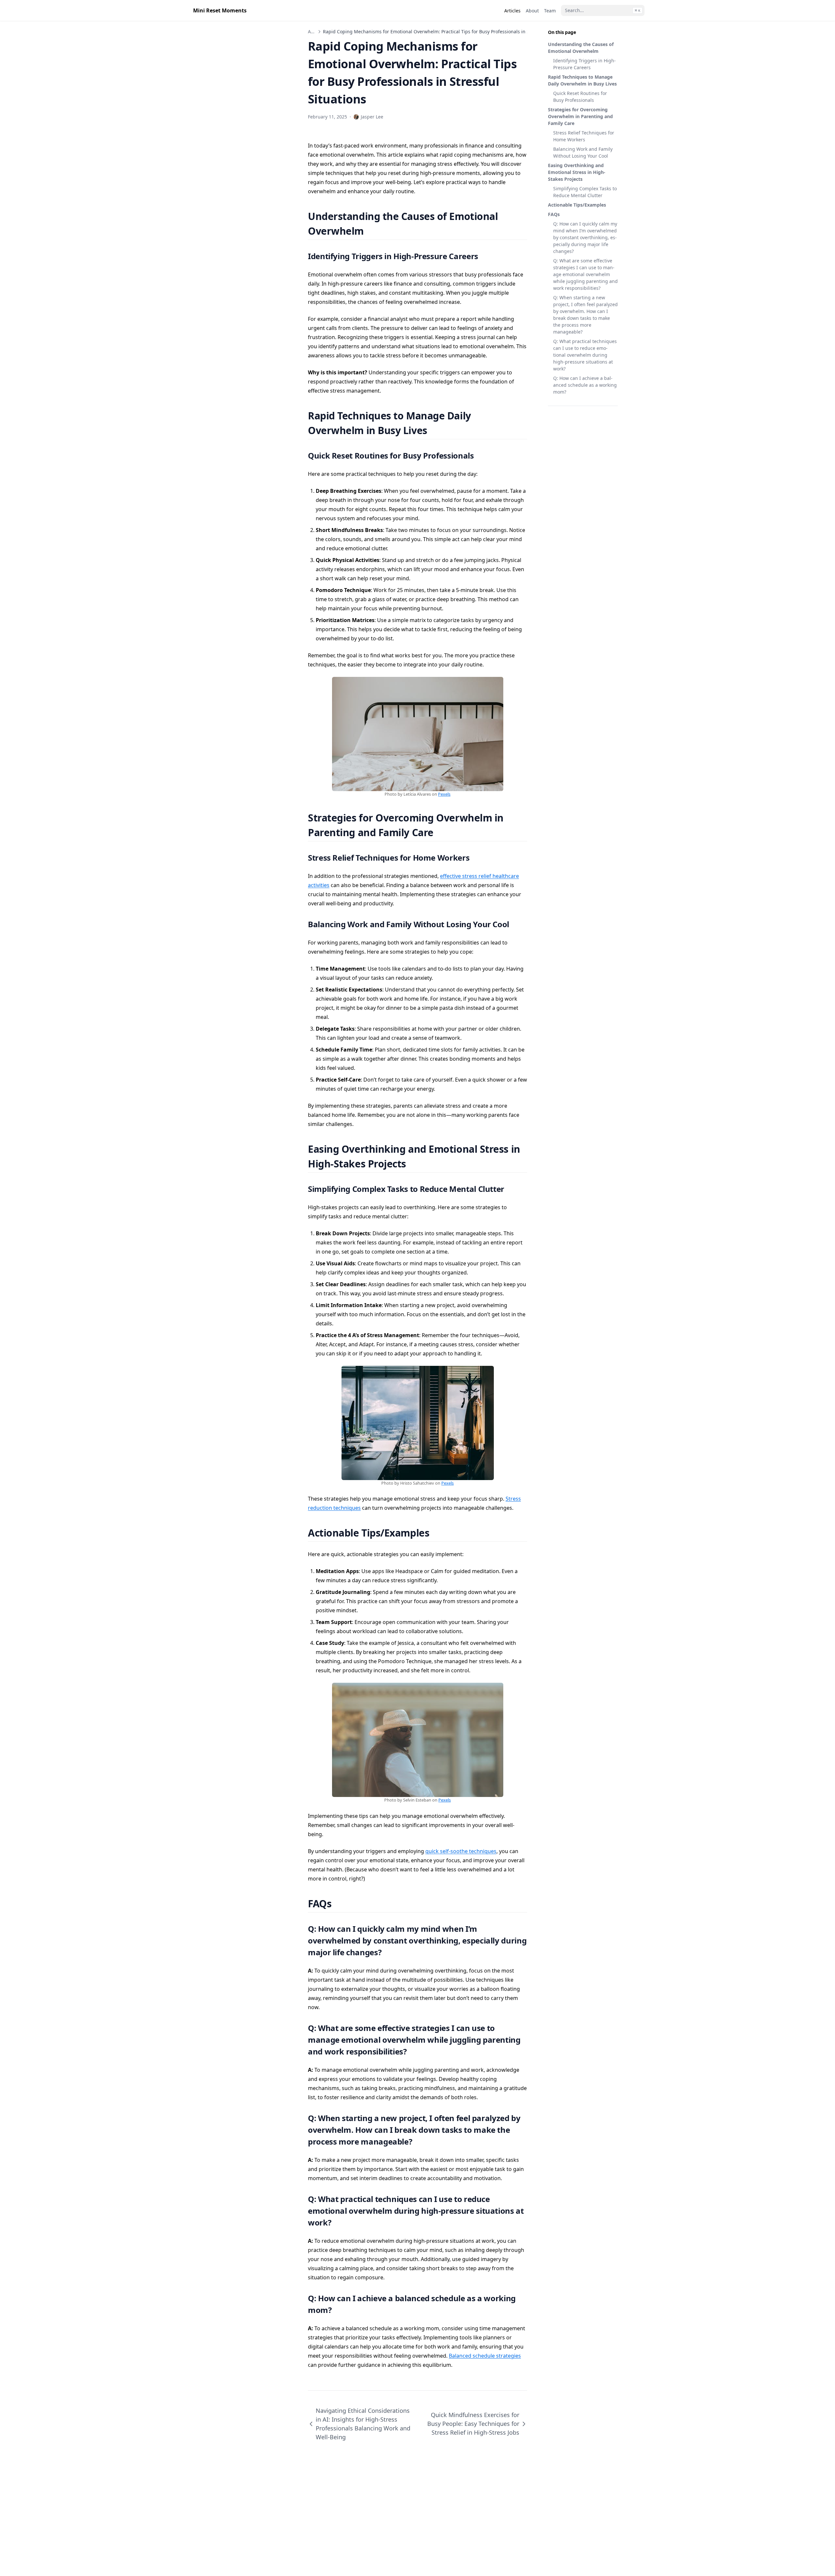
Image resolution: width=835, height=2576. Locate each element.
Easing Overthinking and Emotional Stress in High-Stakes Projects (577, 172)
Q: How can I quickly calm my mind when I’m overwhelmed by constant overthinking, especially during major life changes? (585, 237)
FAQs (554, 214)
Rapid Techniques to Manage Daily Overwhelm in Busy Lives (582, 80)
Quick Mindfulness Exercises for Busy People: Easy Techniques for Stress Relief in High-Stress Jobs (473, 2424)
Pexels (444, 794)
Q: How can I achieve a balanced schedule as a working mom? (585, 385)
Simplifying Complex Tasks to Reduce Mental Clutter (585, 192)
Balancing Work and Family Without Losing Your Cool (583, 152)
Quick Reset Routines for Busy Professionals (580, 97)
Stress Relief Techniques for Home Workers (584, 136)
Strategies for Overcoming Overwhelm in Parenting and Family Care (580, 116)
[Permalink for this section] (372, 231)
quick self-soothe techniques (461, 1851)
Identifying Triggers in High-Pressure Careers (584, 64)
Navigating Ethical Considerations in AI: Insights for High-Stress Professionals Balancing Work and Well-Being (363, 2424)
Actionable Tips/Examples (577, 205)
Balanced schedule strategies (485, 2356)
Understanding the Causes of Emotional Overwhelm (581, 48)
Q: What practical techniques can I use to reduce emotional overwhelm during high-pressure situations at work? (585, 355)
